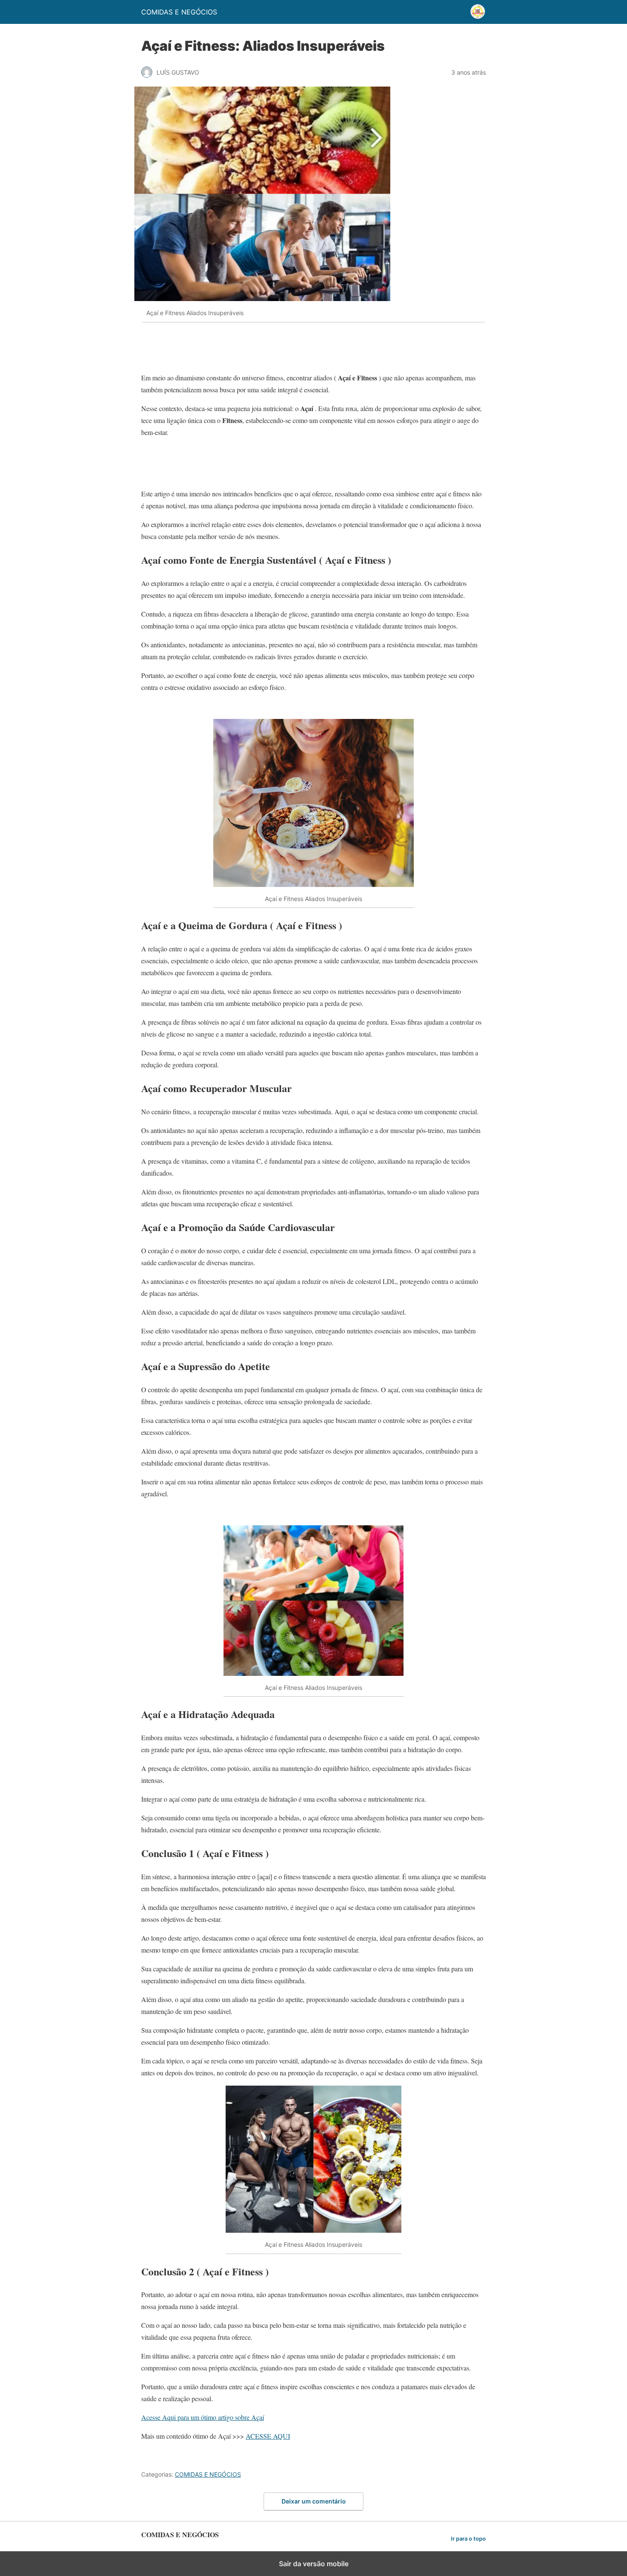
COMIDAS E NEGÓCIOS (208, 2474)
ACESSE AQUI (268, 2436)
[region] (313, 351)
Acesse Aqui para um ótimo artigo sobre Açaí (203, 2417)
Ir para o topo (468, 2539)
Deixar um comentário (314, 2501)
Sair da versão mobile (314, 2564)
